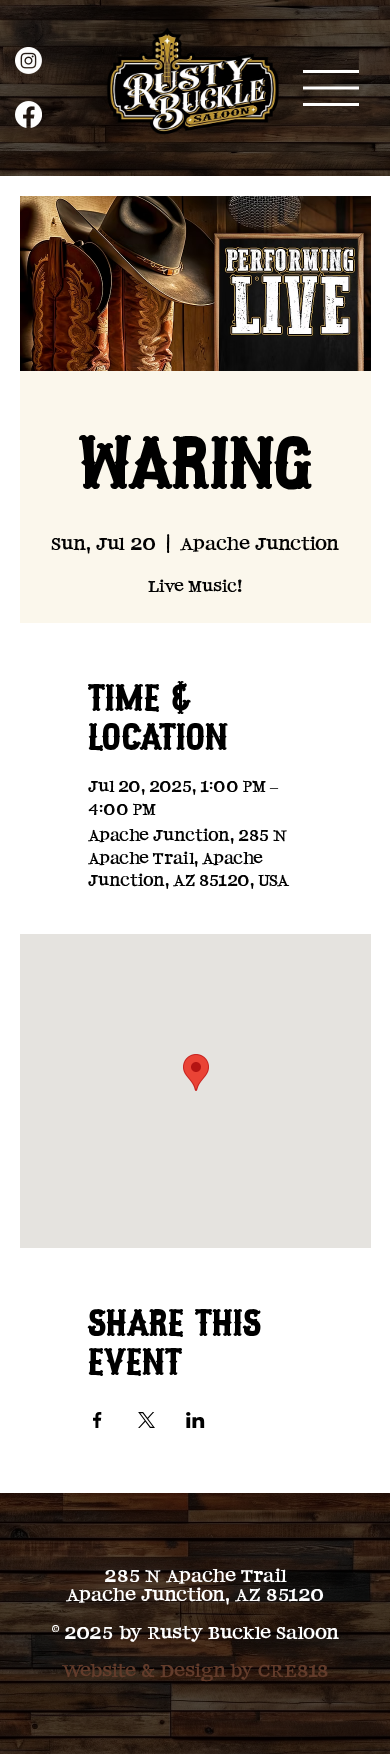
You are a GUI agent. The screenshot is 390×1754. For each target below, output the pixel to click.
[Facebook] (28, 114)
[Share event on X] (146, 1420)
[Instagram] (28, 60)
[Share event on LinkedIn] (195, 1420)
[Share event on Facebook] (97, 1420)
